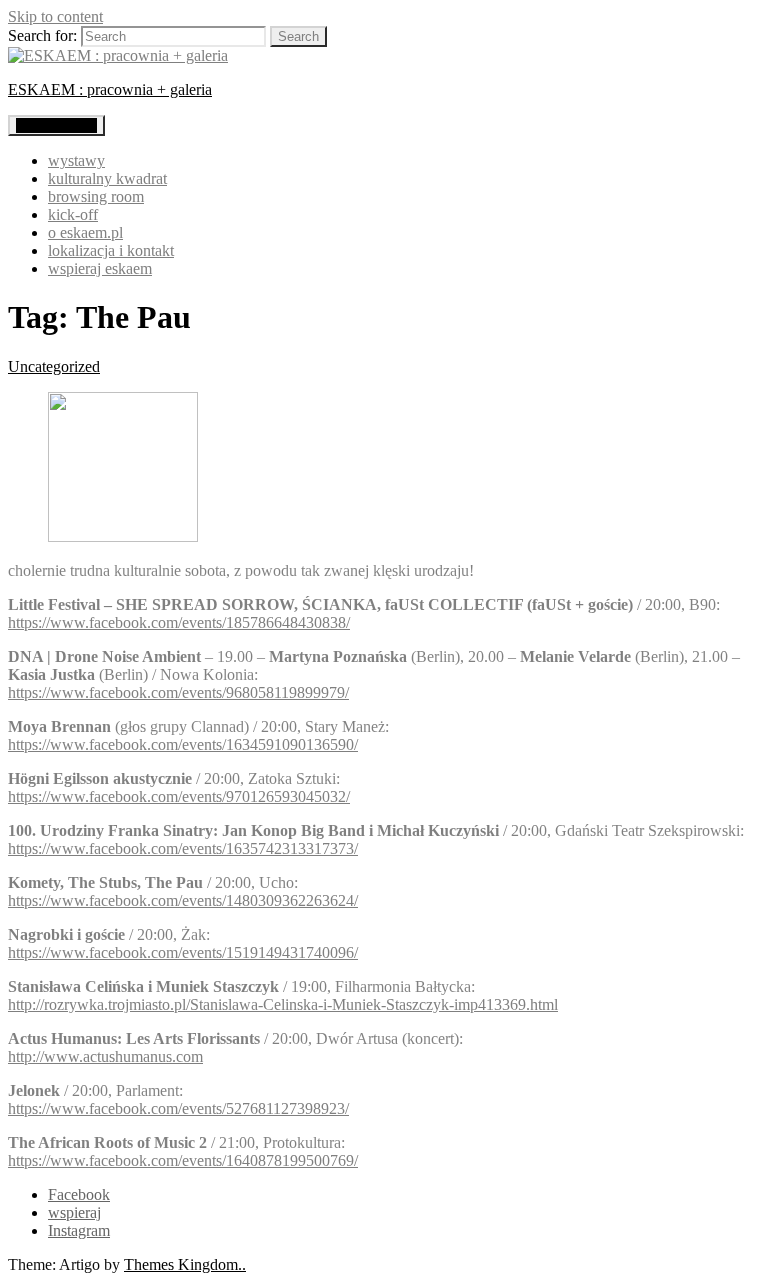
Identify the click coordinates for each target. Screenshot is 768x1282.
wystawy (76, 160)
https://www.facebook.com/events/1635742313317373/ (183, 848)
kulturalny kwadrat (107, 178)
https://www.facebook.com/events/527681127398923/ (178, 1108)
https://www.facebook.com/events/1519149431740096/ (183, 952)
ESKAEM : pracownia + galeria (110, 89)
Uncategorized (54, 366)
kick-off (73, 214)
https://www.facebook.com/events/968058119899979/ (178, 692)
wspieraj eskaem (100, 268)
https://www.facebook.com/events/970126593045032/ (179, 796)
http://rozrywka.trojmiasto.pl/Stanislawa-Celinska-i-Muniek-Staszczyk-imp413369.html (283, 1004)
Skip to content (55, 16)
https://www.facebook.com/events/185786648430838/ (179, 622)
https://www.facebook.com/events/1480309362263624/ (183, 900)
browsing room (96, 196)
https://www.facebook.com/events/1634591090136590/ (183, 744)
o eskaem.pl (85, 232)
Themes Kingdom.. (185, 1264)
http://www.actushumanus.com (105, 1056)
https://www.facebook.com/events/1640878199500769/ (183, 1160)
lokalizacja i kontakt (111, 250)
